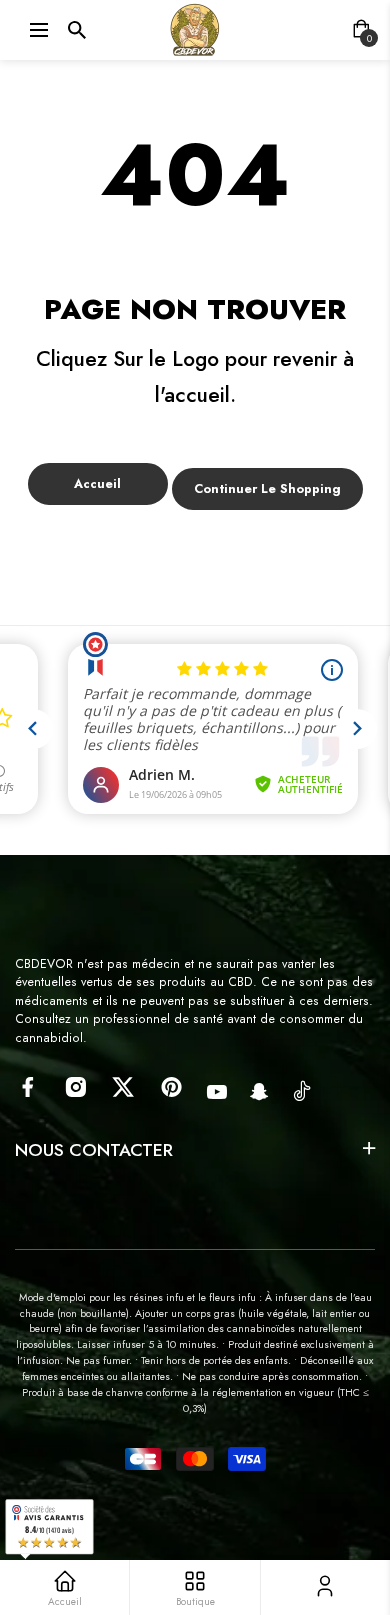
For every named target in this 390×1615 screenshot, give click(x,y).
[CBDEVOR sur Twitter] (123, 1087)
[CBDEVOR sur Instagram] (75, 1087)
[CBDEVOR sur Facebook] (27, 1087)
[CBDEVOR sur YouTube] (217, 1092)
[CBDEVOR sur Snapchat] (259, 1092)
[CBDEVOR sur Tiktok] (302, 1090)
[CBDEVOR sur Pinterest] (171, 1087)
